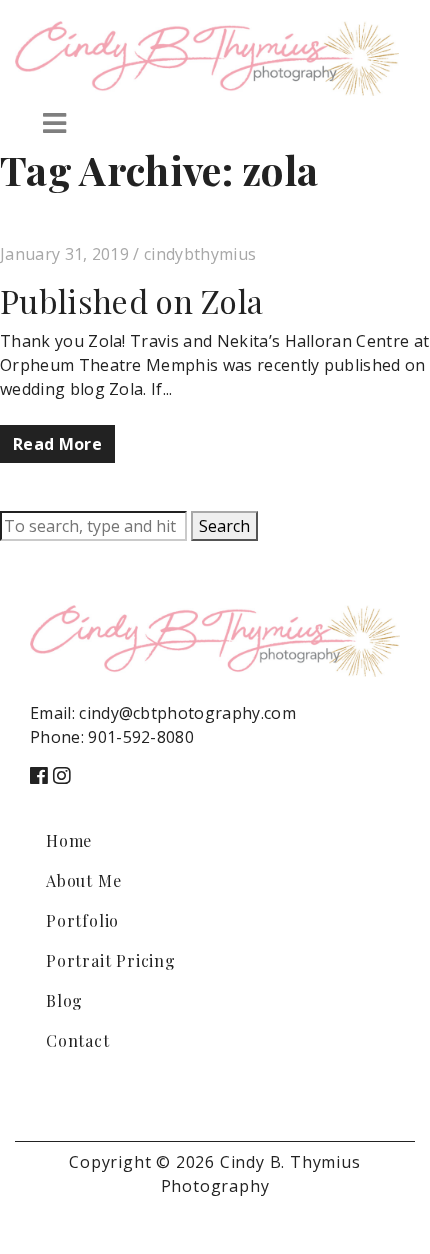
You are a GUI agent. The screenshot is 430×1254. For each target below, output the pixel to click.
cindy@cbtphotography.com (187, 713)
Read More (57, 444)
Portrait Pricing (111, 960)
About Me (83, 880)
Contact (78, 1040)
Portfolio (82, 920)
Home (69, 840)
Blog (64, 1000)
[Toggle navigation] (54, 123)
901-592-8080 (141, 737)
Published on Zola (131, 300)
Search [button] (224, 526)
